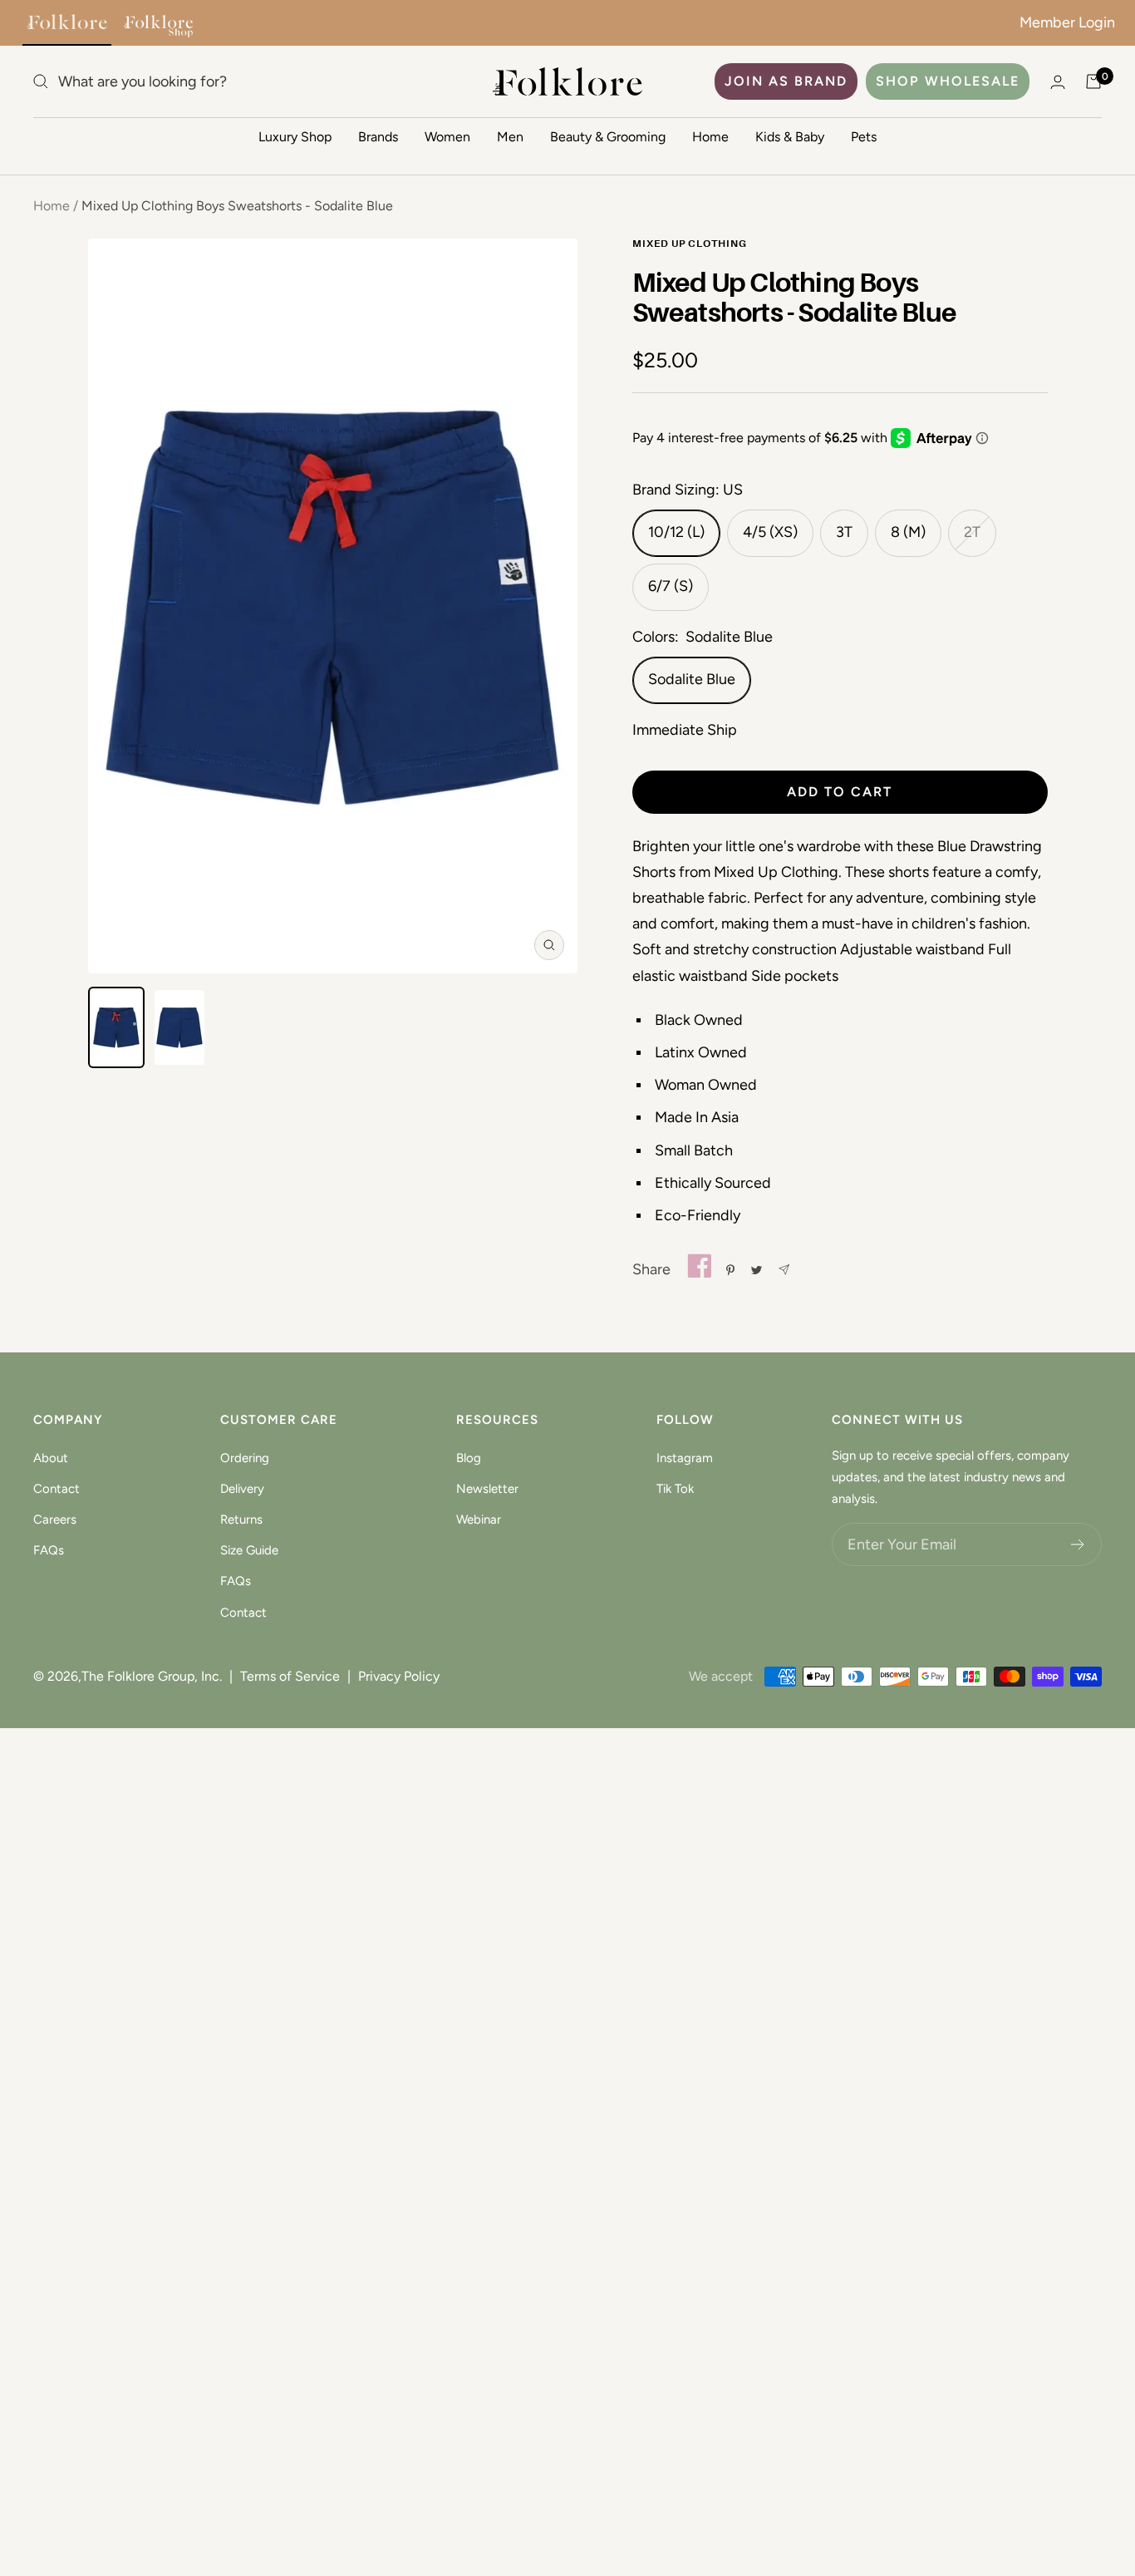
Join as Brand (786, 81)
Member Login (1067, 22)
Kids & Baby (790, 137)
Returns (241, 1519)
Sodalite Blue (692, 679)
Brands (378, 137)
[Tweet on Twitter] (757, 1270)
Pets (864, 137)
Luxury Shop (295, 137)
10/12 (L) (676, 532)
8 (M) (908, 532)
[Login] (1058, 82)
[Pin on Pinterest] (730, 1270)
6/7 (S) (671, 586)
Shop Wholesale (948, 81)
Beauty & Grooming (608, 137)
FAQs (49, 1550)
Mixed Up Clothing (690, 244)
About (51, 1458)
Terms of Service (290, 1676)
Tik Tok (675, 1489)
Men (510, 137)
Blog (469, 1458)
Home (710, 137)
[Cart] (1093, 81)
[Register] (1078, 1544)
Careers (55, 1519)
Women (447, 137)
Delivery (242, 1489)
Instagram (685, 1458)
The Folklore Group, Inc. (152, 1676)
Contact (57, 1489)
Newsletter (487, 1489)
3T (844, 532)
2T (972, 532)
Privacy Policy (399, 1676)
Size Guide (249, 1550)
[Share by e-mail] (784, 1270)
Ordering (245, 1458)
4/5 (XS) (770, 532)
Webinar (479, 1519)
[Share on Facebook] (699, 1270)
